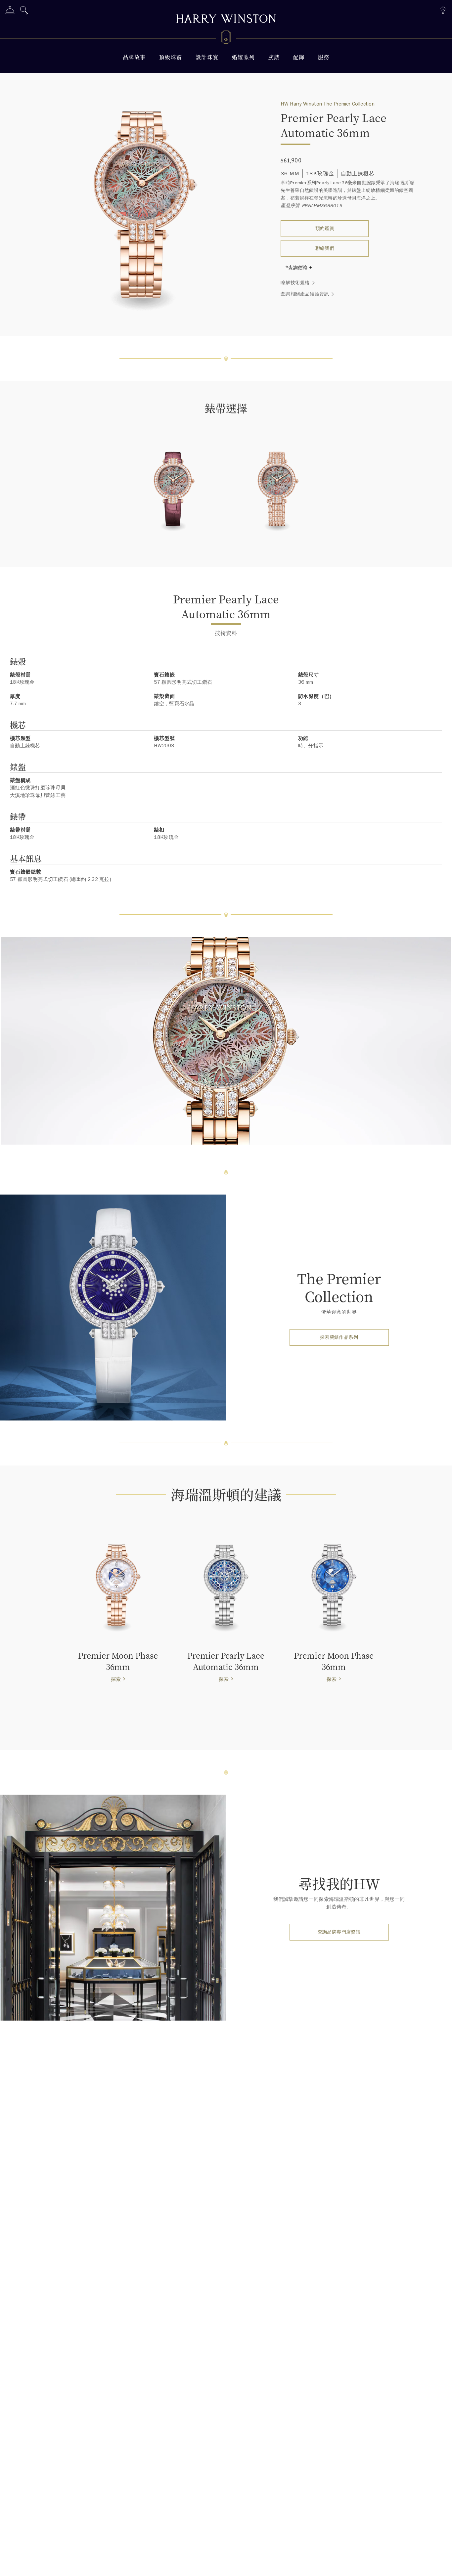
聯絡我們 (325, 248)
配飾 (299, 57)
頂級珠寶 (171, 57)
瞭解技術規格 (295, 283)
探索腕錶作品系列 (339, 1337)
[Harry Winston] (226, 20)
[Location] (443, 9)
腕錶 (274, 57)
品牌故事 (134, 57)
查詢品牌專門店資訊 (339, 1932)
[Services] (10, 11)
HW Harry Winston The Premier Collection (328, 104)
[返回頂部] (440, 2564)
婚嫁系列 (244, 57)
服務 (324, 57)
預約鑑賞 (325, 228)
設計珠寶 (207, 57)
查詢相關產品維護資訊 (305, 294)
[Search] (24, 11)
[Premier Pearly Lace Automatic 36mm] (174, 494)
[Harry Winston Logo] (226, 38)
